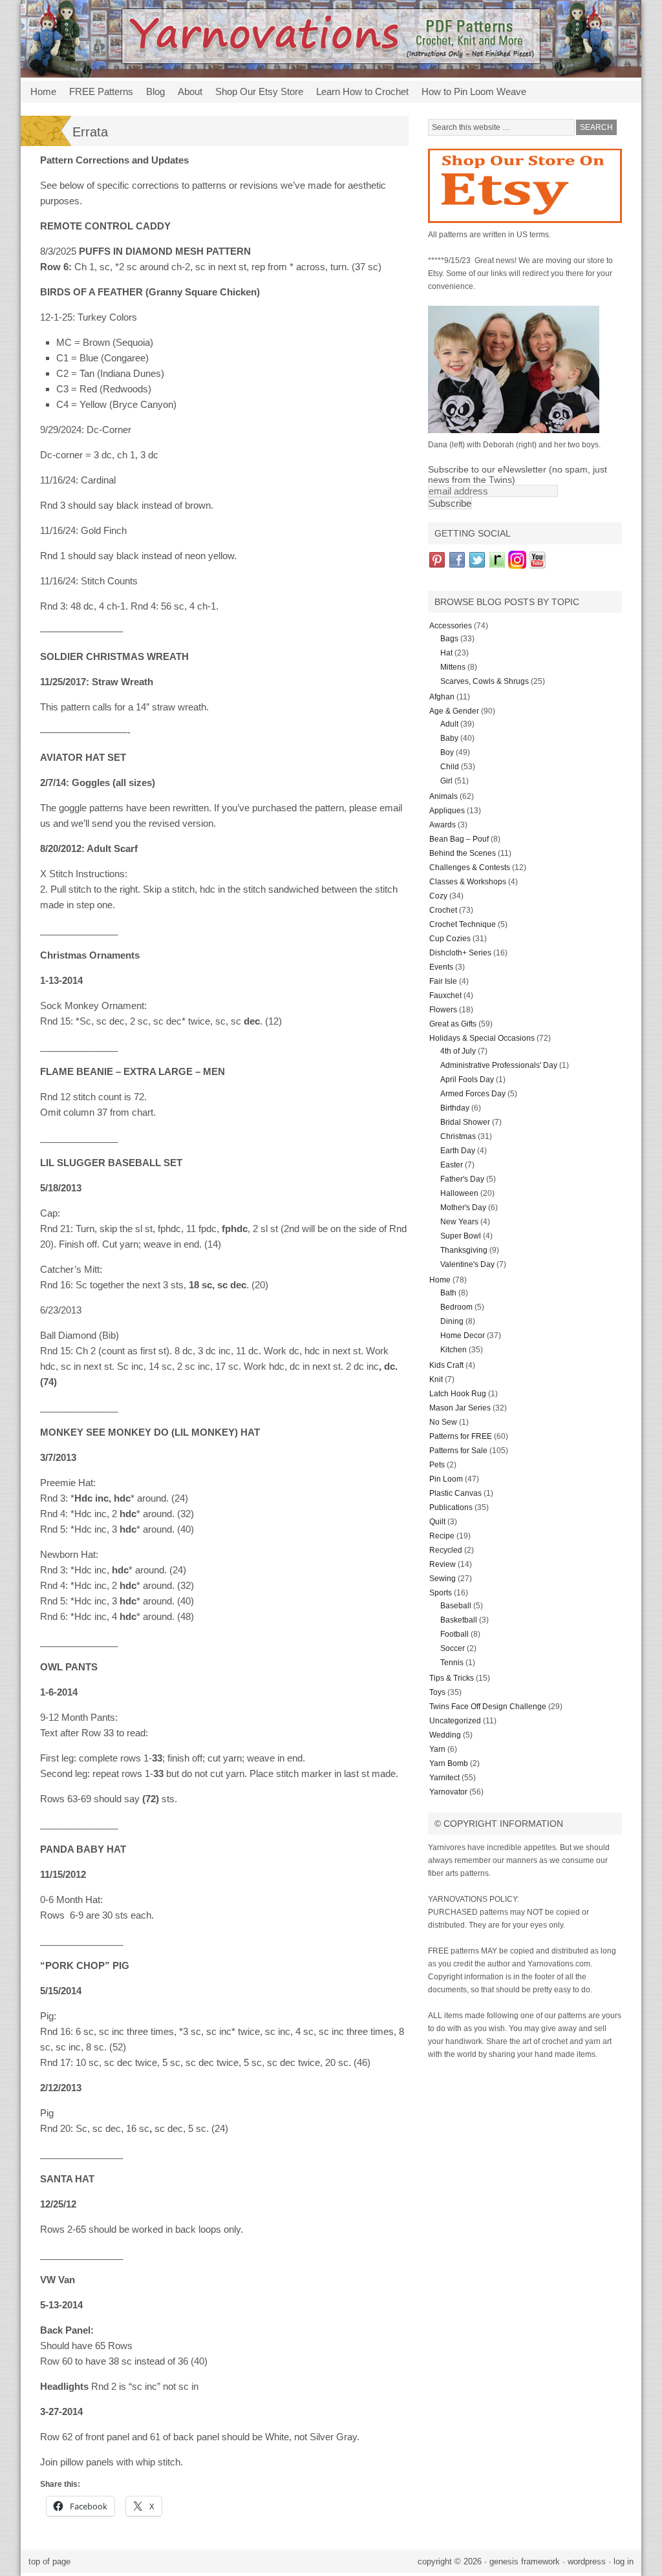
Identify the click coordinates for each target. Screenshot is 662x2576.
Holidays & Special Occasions (482, 1038)
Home (43, 91)
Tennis (452, 1663)
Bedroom (456, 1307)
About (187, 94)
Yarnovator (448, 1792)
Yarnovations (331, 39)
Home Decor (463, 1336)
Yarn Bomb (449, 1763)
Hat (446, 653)
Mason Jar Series (460, 1408)
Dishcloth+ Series (460, 953)
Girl (446, 781)
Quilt (437, 1522)
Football (454, 1634)
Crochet (443, 910)
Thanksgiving (464, 1250)
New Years (459, 1222)
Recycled (446, 1550)
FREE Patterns (98, 94)
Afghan (442, 697)
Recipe (442, 1536)
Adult (449, 724)
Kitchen (454, 1350)
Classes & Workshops (468, 882)
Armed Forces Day (473, 1094)
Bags (449, 639)
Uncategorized (455, 1721)
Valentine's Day (467, 1264)
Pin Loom (446, 1479)
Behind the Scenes (463, 853)
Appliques (447, 811)
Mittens (453, 667)
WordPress (587, 2561)
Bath (448, 1293)
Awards (443, 825)
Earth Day (458, 1151)
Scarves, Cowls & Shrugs (485, 681)
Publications (451, 1507)
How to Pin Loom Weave (471, 94)
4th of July (458, 1051)
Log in (624, 2561)
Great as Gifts (453, 1024)
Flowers (443, 1010)
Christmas (458, 1136)
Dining (452, 1321)
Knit (436, 1379)
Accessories (451, 626)
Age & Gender (454, 711)
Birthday (455, 1108)
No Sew (443, 1422)
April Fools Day (467, 1080)
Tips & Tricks (452, 1678)
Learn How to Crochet (359, 94)
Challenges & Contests (470, 868)
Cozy (438, 896)
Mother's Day (463, 1208)
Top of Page (49, 2561)
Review (443, 1564)
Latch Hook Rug (458, 1394)
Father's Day (462, 1179)
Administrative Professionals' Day (499, 1065)
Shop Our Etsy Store (256, 94)
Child (450, 767)
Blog (155, 91)
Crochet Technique (463, 924)
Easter (452, 1165)
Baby (449, 738)
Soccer (453, 1648)
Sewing (443, 1579)
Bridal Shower (465, 1122)
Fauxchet (445, 995)
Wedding (445, 1735)
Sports (441, 1593)
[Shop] (525, 226)
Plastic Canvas (455, 1493)
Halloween (459, 1193)
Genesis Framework (525, 2561)
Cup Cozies (450, 939)
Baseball (456, 1606)
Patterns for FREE (461, 1436)
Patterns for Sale (458, 1451)
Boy (447, 752)
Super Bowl (461, 1236)
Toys (437, 1692)
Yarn (437, 1749)
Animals (443, 796)
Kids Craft (446, 1365)
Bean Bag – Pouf (459, 839)
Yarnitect (444, 1778)
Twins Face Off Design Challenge (488, 1707)
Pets (437, 1465)
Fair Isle (443, 981)
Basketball (459, 1620)
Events (441, 967)
